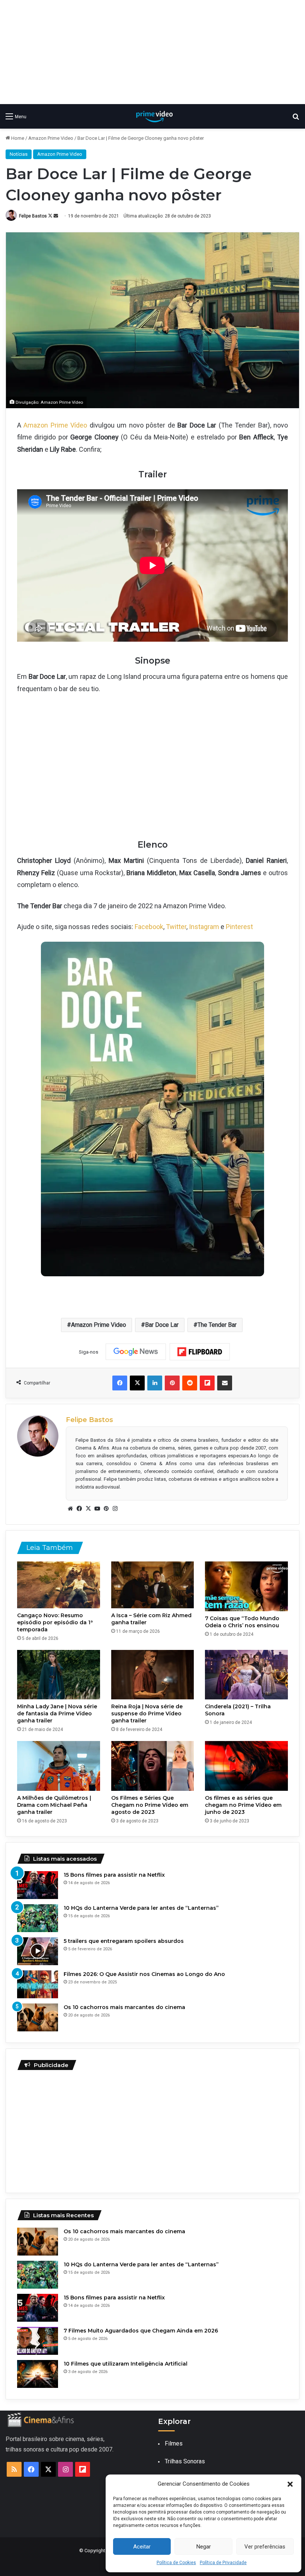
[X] (88, 1509)
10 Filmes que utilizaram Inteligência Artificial (126, 2364)
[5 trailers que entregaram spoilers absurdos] (38, 1951)
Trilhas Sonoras (185, 2461)
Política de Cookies (176, 2563)
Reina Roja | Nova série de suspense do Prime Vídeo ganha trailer (147, 1713)
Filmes (174, 2443)
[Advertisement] (152, 52)
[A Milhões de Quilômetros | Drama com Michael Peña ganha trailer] (59, 1766)
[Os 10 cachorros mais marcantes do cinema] (38, 2017)
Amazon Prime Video (51, 138)
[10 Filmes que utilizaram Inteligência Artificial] (38, 2374)
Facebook (149, 927)
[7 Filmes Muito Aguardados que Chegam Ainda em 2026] (38, 2341)
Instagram (204, 927)
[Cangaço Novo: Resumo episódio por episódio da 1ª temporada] (59, 1585)
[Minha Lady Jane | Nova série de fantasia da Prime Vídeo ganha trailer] (59, 1675)
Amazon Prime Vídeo (55, 425)
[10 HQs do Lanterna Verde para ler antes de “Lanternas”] (38, 1918)
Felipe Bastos (33, 216)
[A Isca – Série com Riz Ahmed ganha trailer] (153, 1585)
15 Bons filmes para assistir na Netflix (114, 1875)
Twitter (176, 927)
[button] (290, 2484)
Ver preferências (265, 2547)
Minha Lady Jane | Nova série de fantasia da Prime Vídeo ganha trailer (57, 1713)
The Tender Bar (217, 1325)
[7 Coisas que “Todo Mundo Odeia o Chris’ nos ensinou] (246, 1586)
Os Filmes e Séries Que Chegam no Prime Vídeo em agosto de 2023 (150, 1805)
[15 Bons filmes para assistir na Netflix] (38, 1885)
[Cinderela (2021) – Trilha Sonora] (246, 1675)
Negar (204, 2547)
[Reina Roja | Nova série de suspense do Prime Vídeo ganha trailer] (153, 1675)
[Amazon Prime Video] (152, 116)
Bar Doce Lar (162, 1325)
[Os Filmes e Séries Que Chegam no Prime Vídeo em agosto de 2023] (153, 1766)
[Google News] (136, 1352)
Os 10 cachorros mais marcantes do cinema (124, 2007)
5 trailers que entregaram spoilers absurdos (124, 1941)
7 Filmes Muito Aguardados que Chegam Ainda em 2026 (141, 2331)
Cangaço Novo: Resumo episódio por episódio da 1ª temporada (55, 1622)
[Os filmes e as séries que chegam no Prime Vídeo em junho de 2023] (246, 1766)
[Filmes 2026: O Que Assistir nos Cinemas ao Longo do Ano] (38, 1984)
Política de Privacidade (223, 2563)
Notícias (19, 154)
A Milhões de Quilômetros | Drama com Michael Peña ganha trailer (54, 1805)
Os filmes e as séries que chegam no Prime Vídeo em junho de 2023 (243, 1805)
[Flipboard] (200, 1352)
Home (17, 138)
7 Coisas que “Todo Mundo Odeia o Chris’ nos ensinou (242, 1622)
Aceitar (142, 2547)
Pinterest (239, 927)
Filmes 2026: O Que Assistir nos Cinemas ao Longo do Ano (144, 1974)
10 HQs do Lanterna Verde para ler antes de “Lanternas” (141, 1908)
